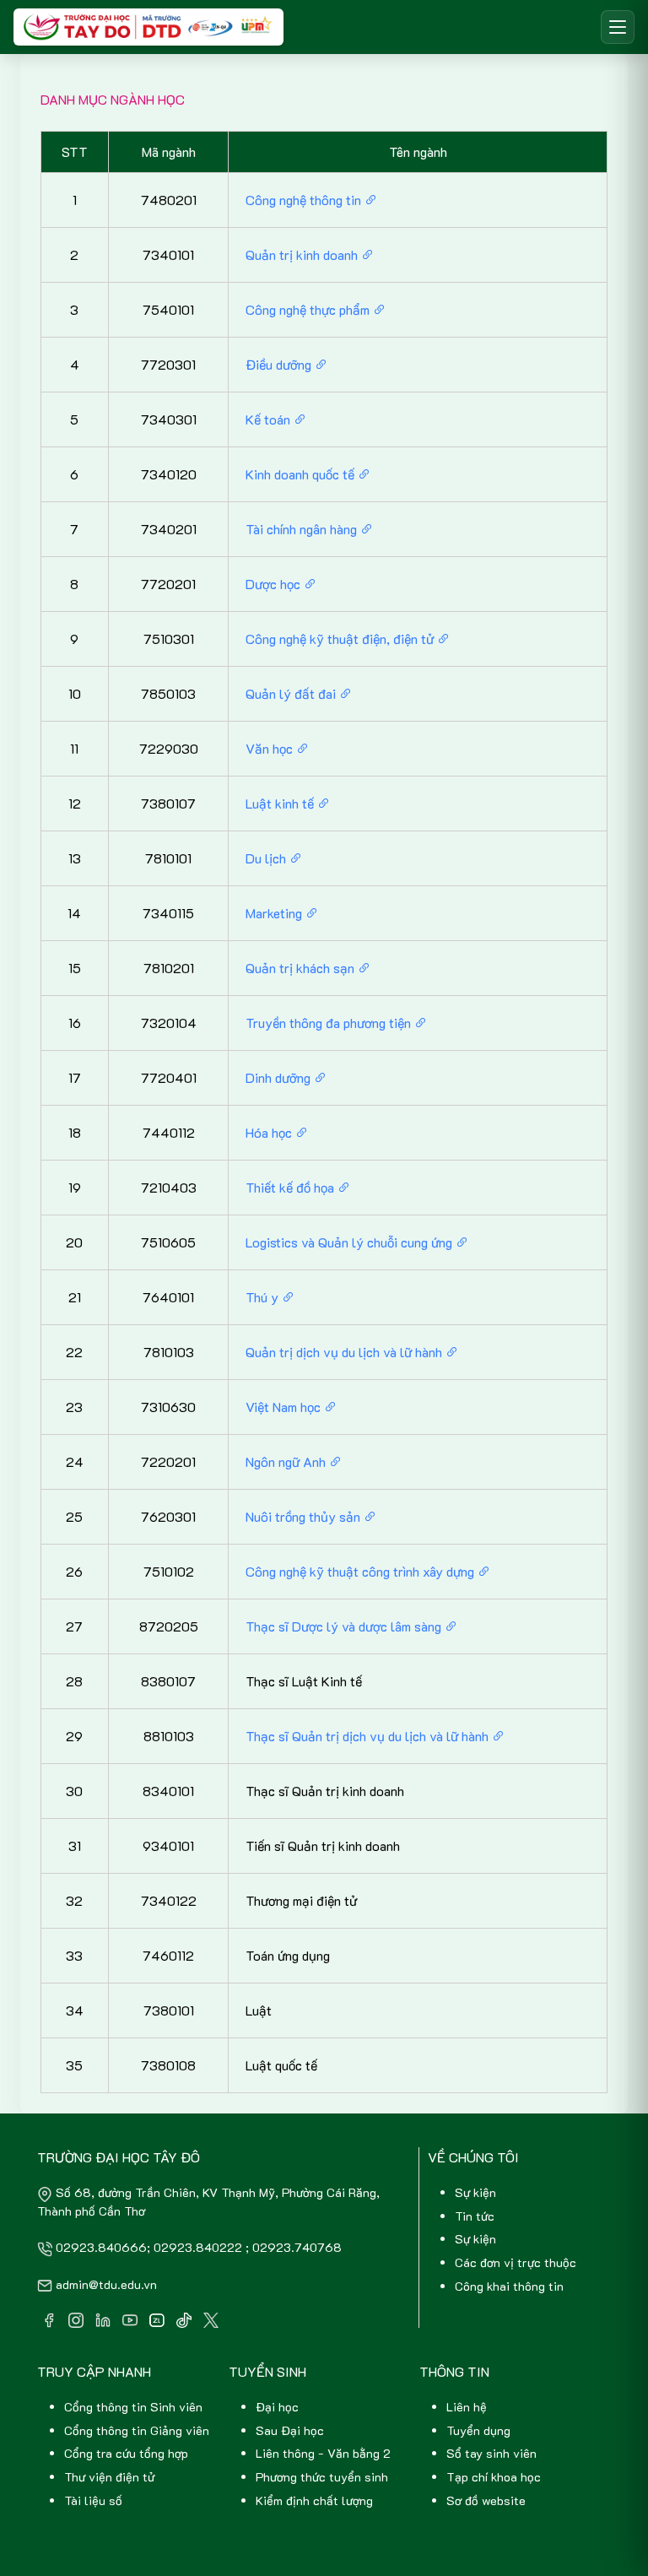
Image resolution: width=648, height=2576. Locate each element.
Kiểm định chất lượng (314, 2500)
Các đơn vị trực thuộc (516, 2262)
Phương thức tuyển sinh (322, 2477)
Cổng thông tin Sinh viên (133, 2407)
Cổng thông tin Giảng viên (137, 2430)
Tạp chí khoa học (494, 2477)
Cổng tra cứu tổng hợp (126, 2453)
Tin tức (475, 2216)
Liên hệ (467, 2407)
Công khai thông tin (509, 2286)
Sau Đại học (290, 2430)
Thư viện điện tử (109, 2477)
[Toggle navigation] (618, 27)
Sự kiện (475, 2192)
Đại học (277, 2407)
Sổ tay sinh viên (491, 2453)
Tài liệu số (93, 2500)
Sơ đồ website (486, 2500)
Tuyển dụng (478, 2430)
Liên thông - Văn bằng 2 (323, 2453)
